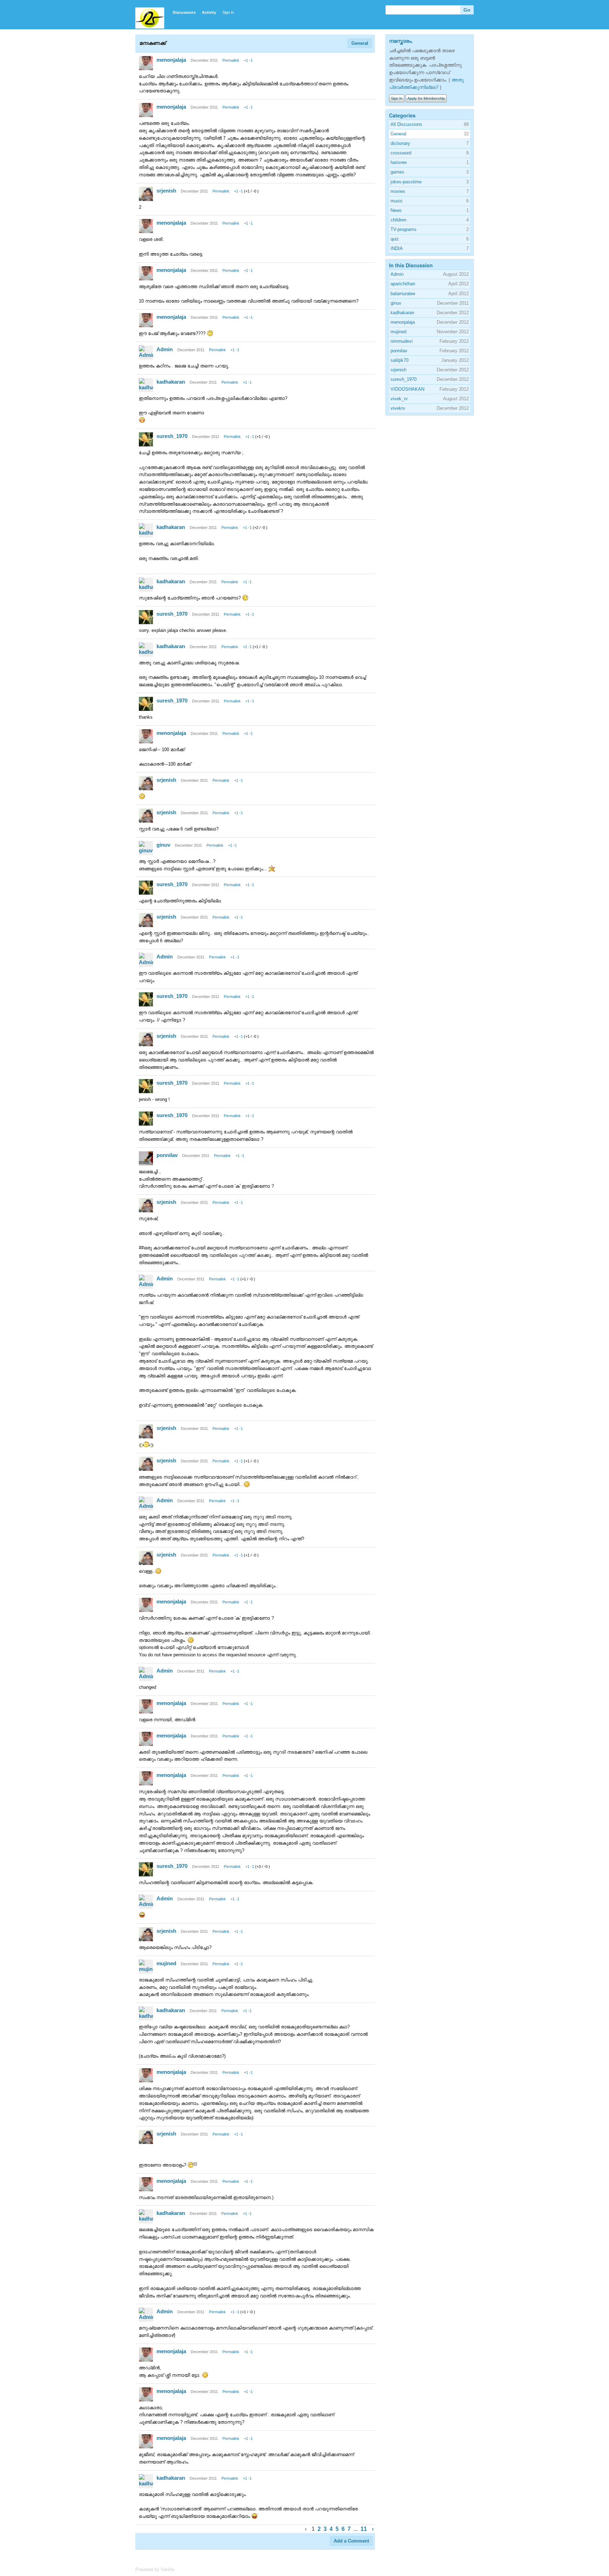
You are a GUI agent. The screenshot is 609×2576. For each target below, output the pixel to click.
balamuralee (403, 294)
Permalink (231, 60)
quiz (395, 239)
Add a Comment (351, 2541)
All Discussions (406, 124)
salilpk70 (399, 360)
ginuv (163, 845)
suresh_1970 (172, 436)
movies (398, 191)
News (396, 210)
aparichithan (403, 284)
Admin (165, 349)
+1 (246, 60)
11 (364, 2529)
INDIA (397, 248)
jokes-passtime (406, 182)
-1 (251, 60)
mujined (166, 1963)
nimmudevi (402, 341)
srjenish (166, 191)
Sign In (228, 12)
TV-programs (404, 229)
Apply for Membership (426, 98)
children (398, 220)
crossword (401, 153)
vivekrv (398, 408)
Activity (209, 12)
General (360, 43)
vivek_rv (399, 399)
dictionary (400, 143)
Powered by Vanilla (155, 2569)
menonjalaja (171, 60)
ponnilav (167, 1155)
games (397, 172)
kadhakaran (171, 382)
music (397, 201)
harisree (399, 162)
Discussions (184, 12)
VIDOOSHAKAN (407, 389)
